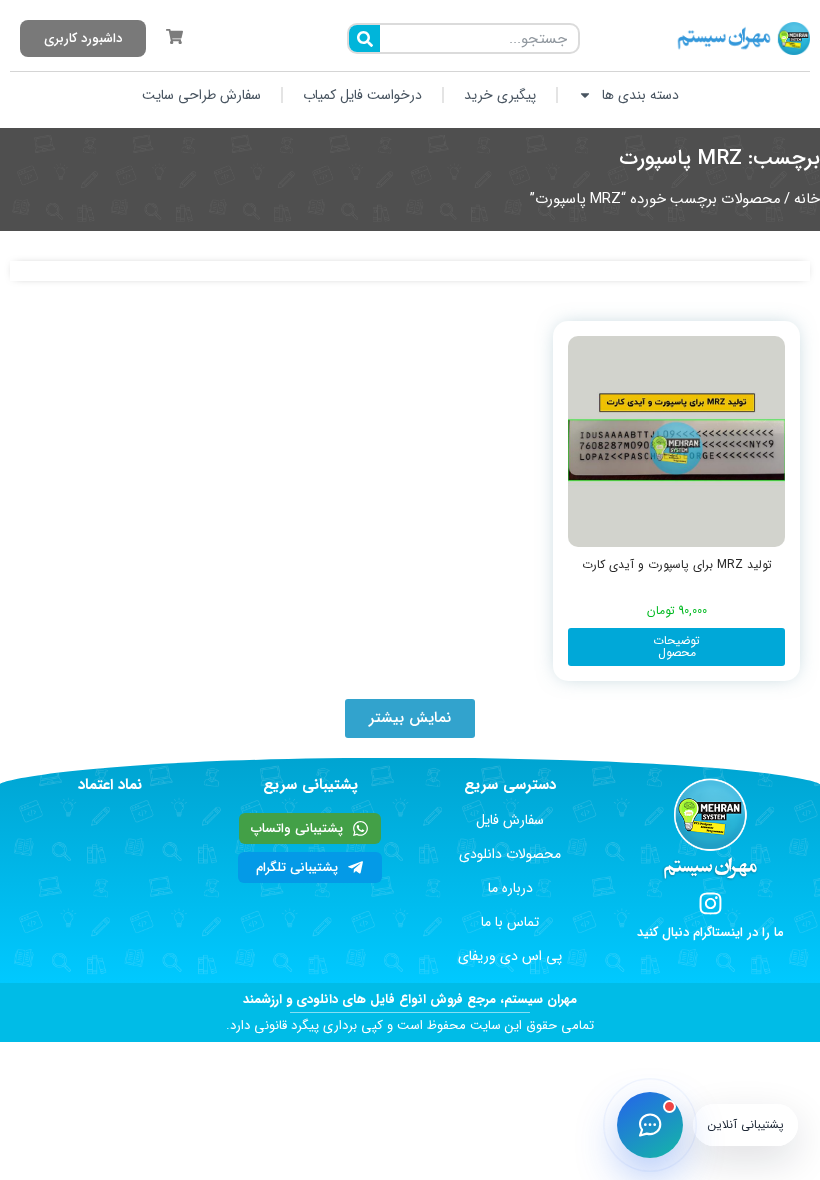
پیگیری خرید (500, 95)
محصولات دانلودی (510, 854)
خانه (807, 199)
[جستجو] (364, 38)
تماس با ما (510, 922)
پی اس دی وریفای (510, 956)
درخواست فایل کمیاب (362, 95)
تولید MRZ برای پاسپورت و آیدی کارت (677, 564)
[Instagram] (710, 903)
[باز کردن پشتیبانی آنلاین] (650, 1125)
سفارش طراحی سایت (201, 95)
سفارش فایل (510, 820)
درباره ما (510, 888)
